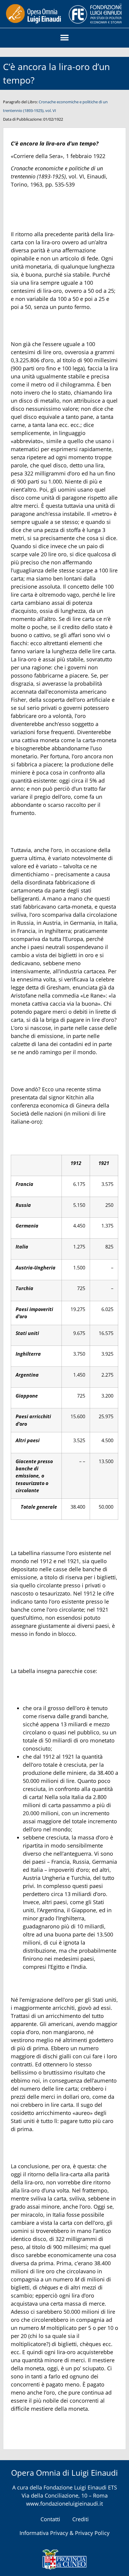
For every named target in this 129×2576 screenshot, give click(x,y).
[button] (65, 38)
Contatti (50, 2519)
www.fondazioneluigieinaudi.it (64, 2504)
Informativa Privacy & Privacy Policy (64, 2533)
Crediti (81, 2519)
